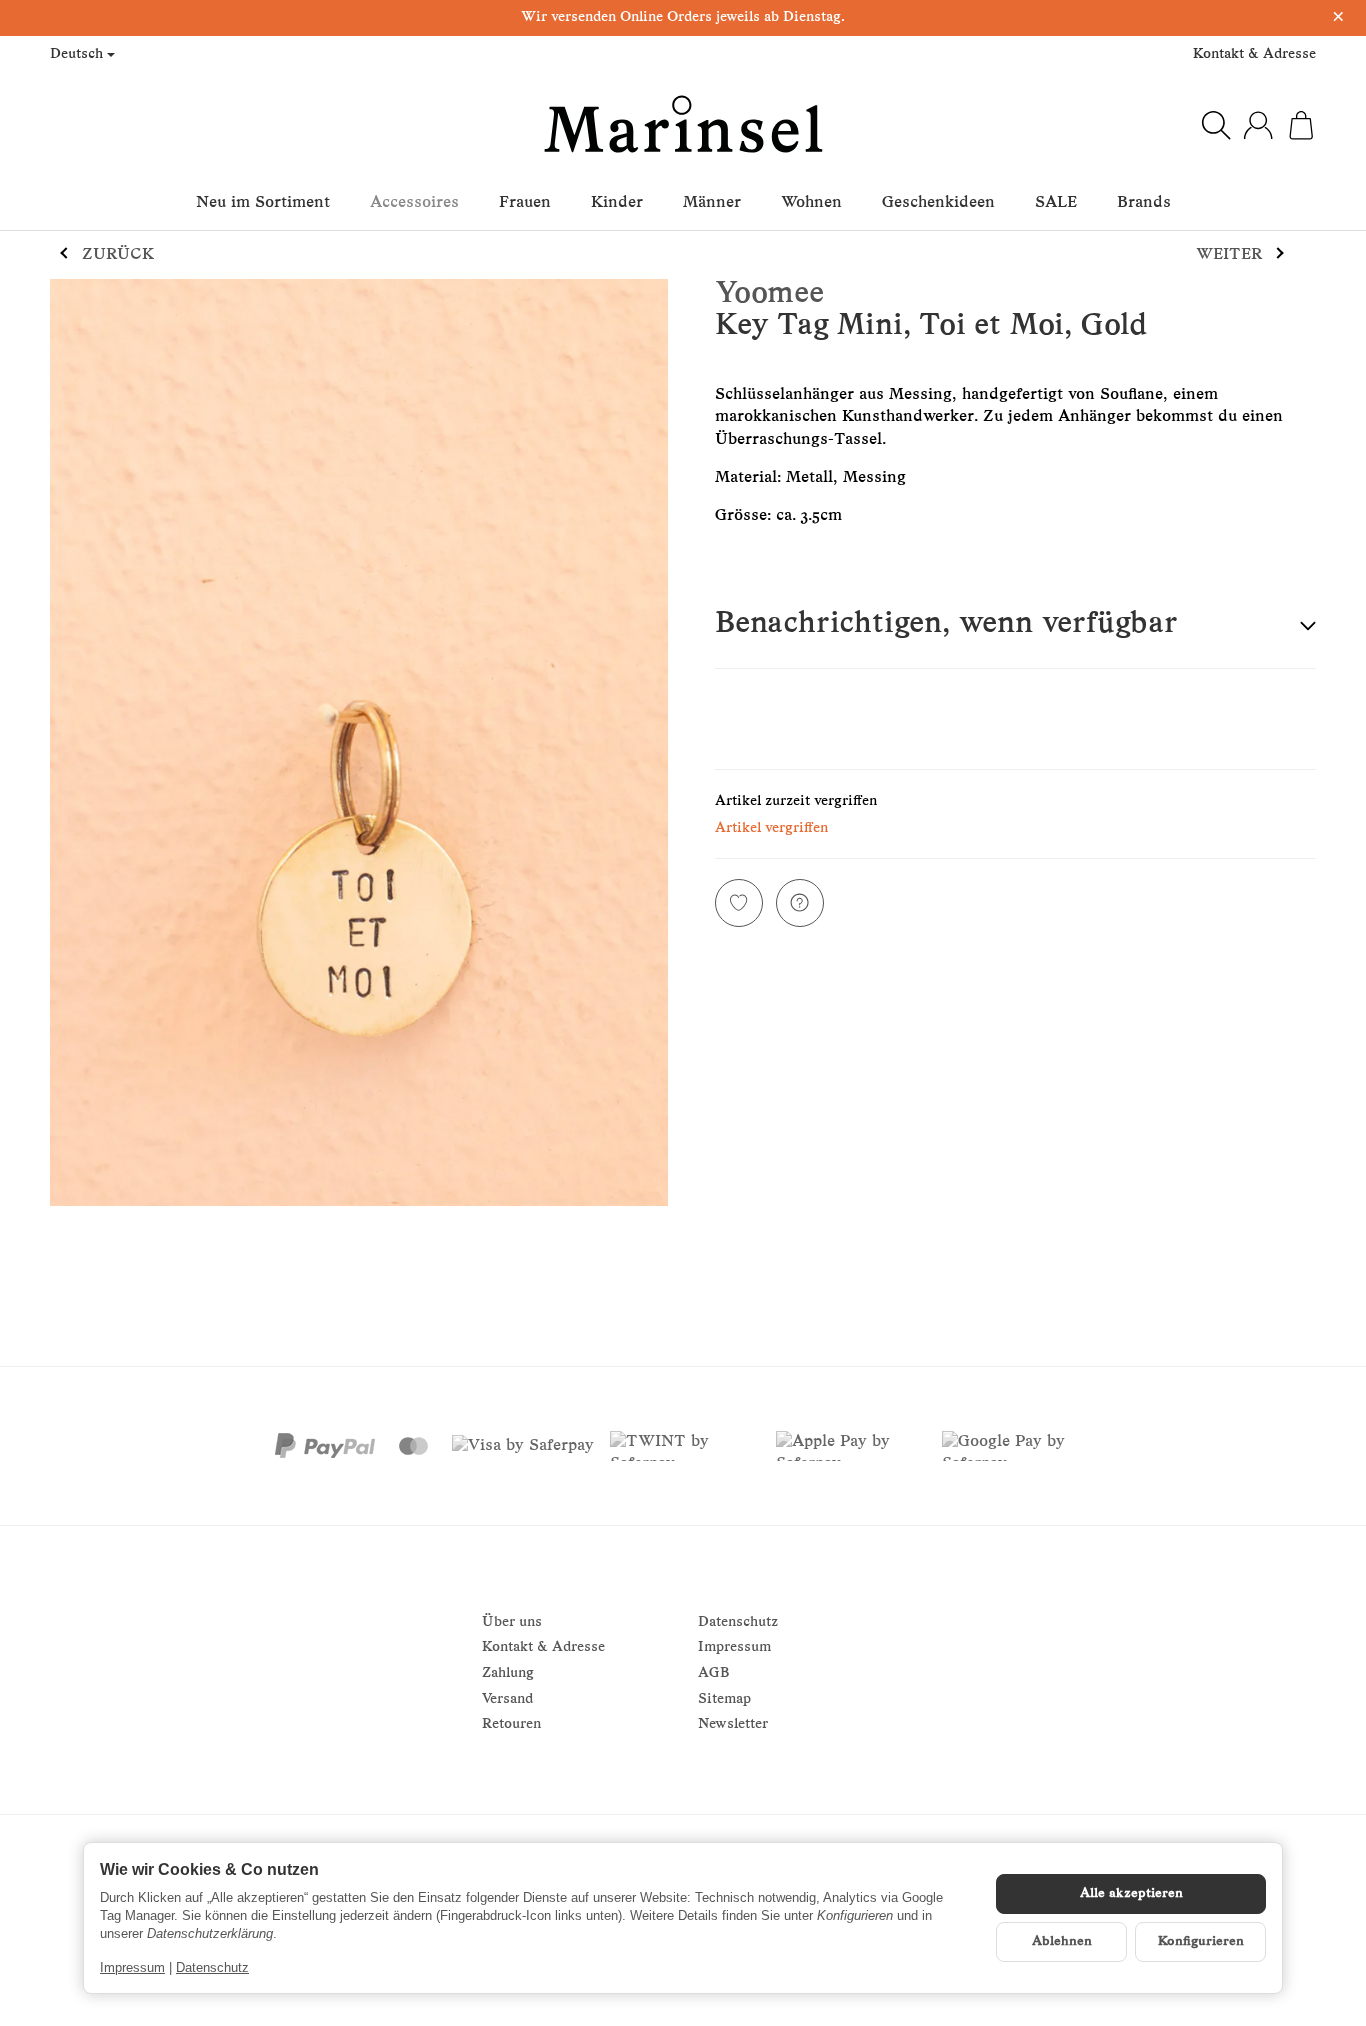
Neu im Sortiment (263, 203)
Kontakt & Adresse (1254, 54)
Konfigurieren (1201, 1941)
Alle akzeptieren (1131, 1893)
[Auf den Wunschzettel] (739, 903)
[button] (1015, 626)
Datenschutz (212, 1967)
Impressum (132, 1967)
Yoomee (769, 294)
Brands (1144, 203)
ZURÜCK (118, 255)
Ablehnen (1062, 1941)
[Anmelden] (1258, 125)
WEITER (1229, 255)
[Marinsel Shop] (683, 125)
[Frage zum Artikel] (800, 903)
